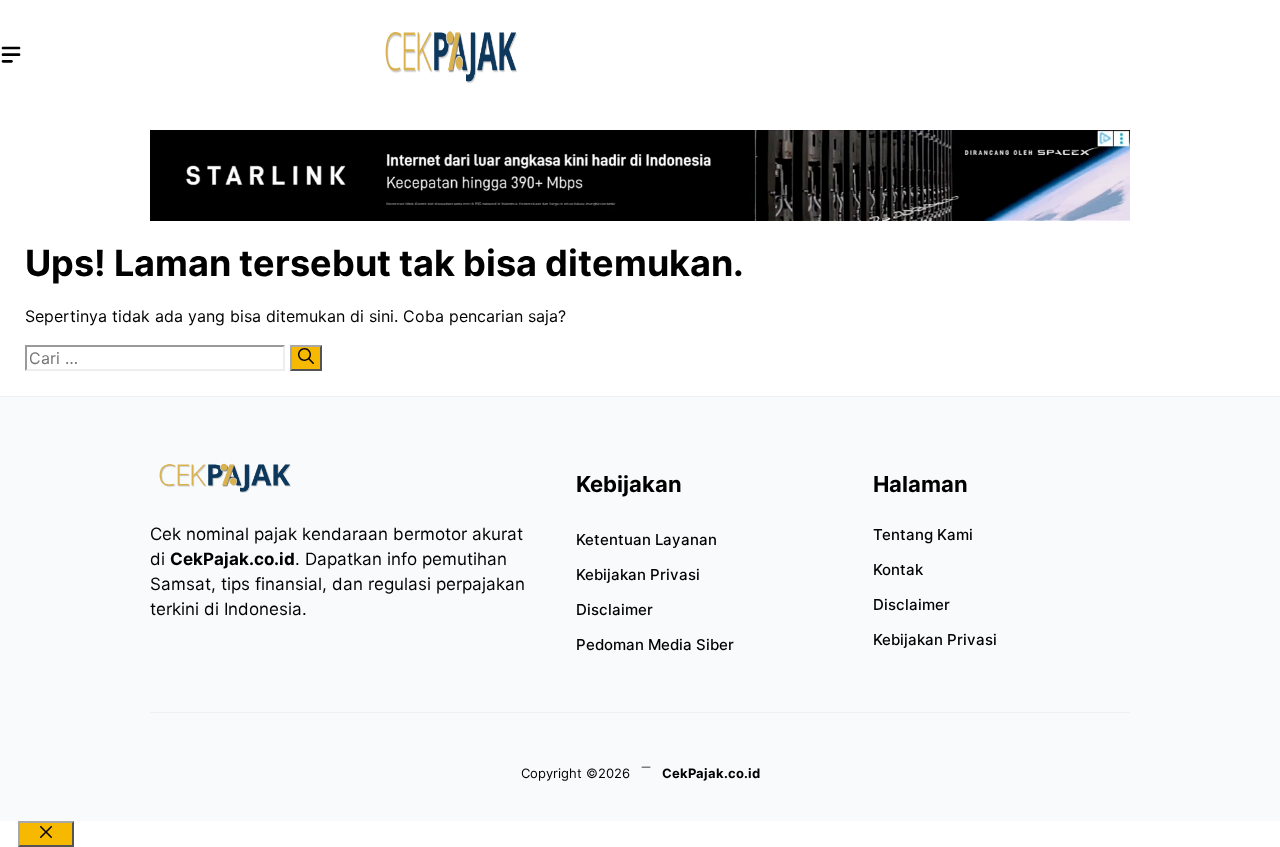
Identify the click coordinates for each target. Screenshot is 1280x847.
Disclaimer (614, 609)
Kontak (898, 569)
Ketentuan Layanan (646, 539)
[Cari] (306, 358)
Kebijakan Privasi (638, 574)
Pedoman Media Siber (655, 644)
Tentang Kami (923, 534)
